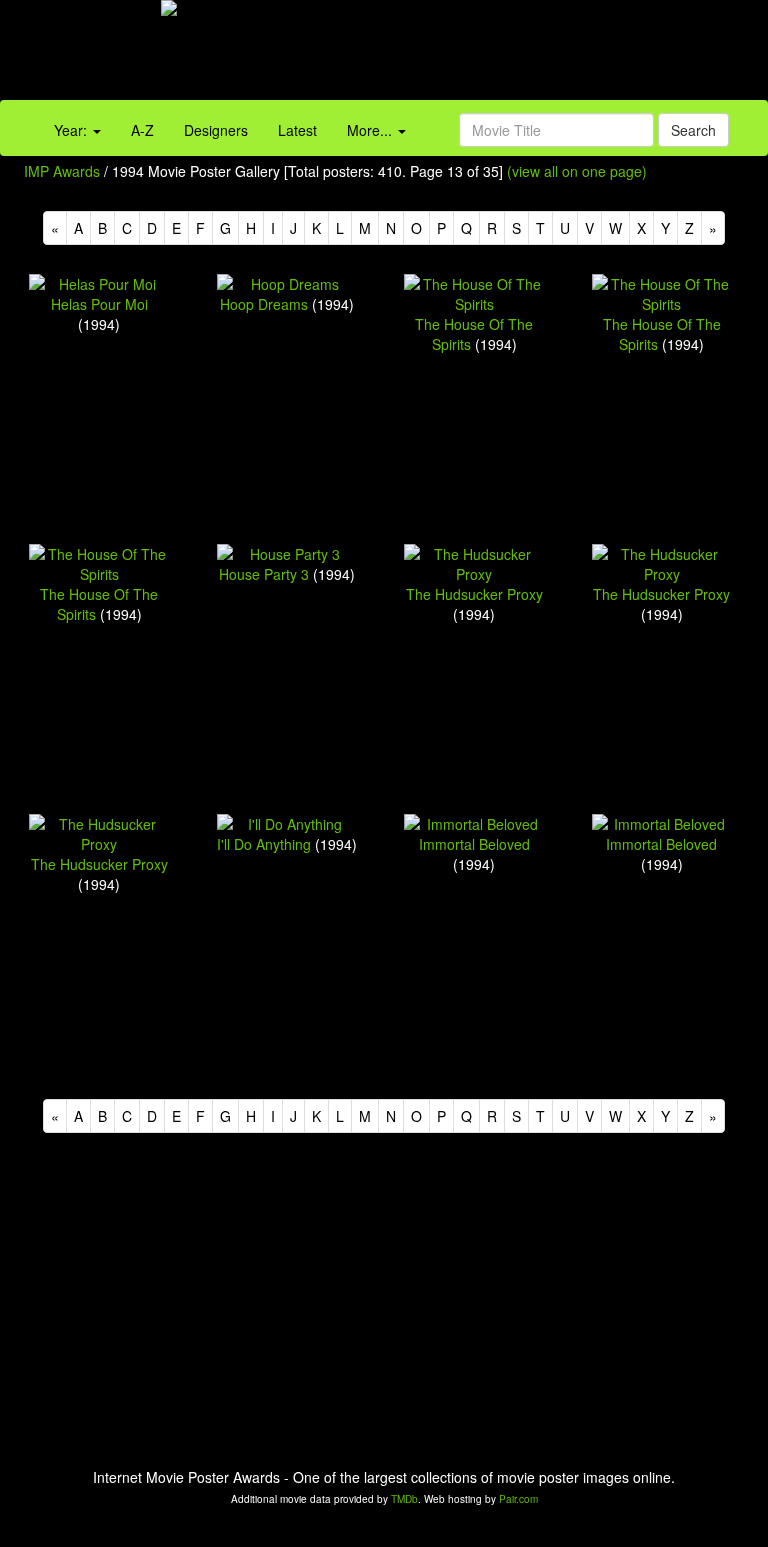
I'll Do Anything (264, 844)
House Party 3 (264, 574)
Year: (72, 130)
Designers (216, 130)
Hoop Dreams (264, 304)
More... (371, 130)
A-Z (142, 130)
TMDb (404, 1499)
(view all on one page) (577, 171)
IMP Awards (62, 171)
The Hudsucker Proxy (474, 594)
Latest (297, 130)
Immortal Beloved (474, 844)
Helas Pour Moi (99, 304)
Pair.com (518, 1499)
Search (693, 130)
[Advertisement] (480, 55)
